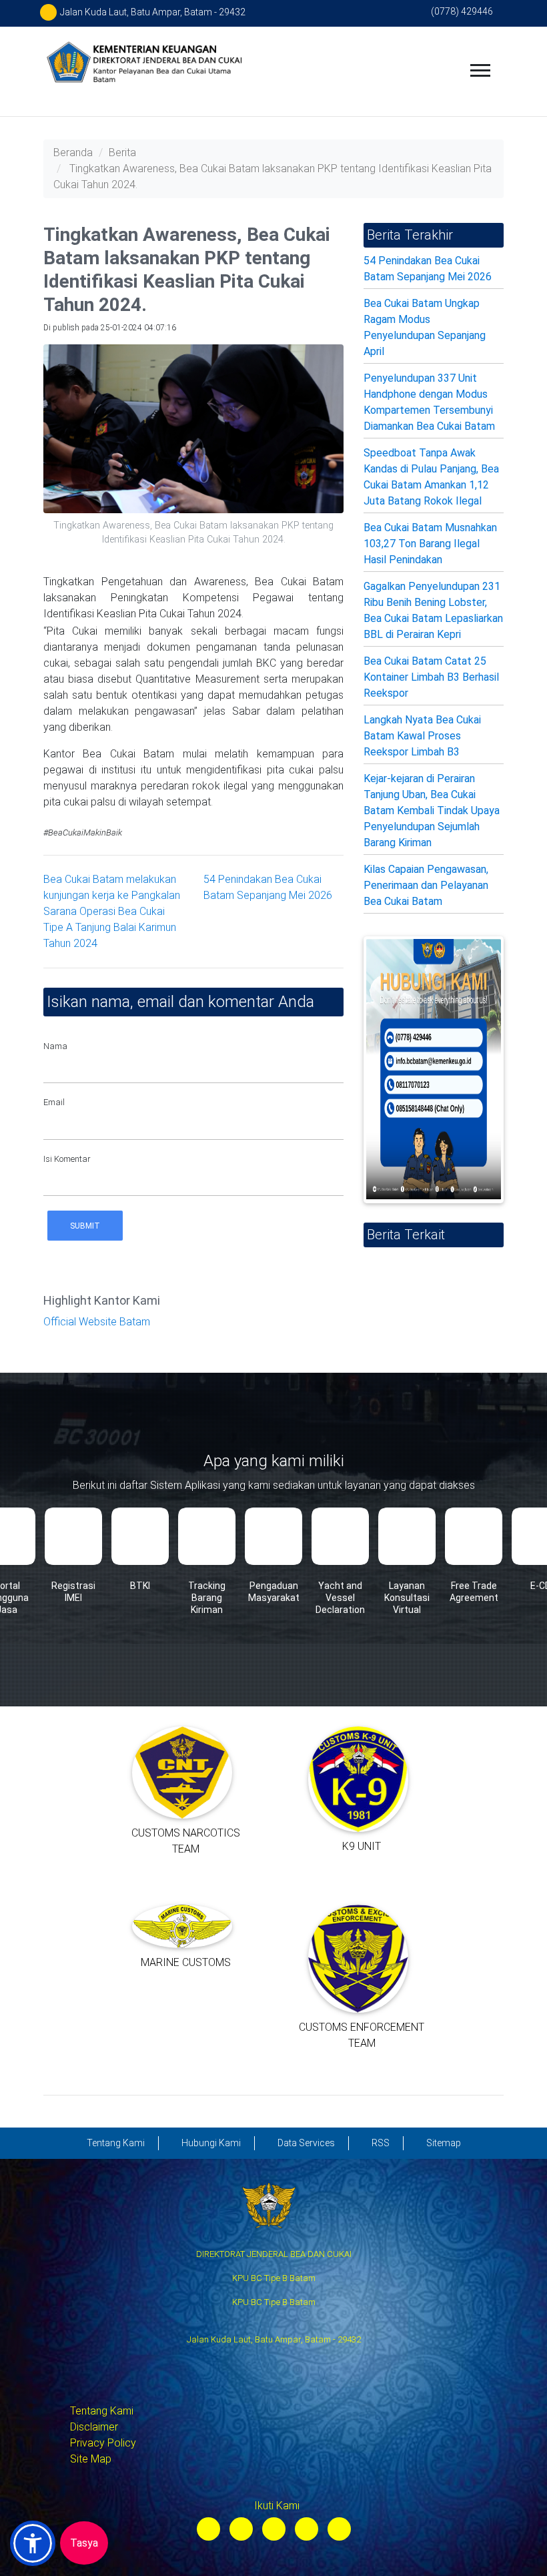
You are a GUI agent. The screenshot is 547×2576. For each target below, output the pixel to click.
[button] (33, 2543)
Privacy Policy (103, 2443)
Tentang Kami (102, 2411)
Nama (55, 1046)
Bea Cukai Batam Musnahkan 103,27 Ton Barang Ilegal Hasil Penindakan (430, 544)
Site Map (91, 2459)
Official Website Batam (97, 1322)
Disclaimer (94, 2427)
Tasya (84, 2543)
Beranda (73, 152)
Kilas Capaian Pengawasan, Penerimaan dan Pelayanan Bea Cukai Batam (426, 885)
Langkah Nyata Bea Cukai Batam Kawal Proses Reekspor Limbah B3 (422, 736)
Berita (122, 152)
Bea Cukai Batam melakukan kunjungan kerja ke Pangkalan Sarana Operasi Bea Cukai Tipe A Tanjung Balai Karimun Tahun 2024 (112, 911)
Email (54, 1102)
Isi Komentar (67, 1159)
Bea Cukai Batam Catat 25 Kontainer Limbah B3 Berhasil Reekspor (431, 677)
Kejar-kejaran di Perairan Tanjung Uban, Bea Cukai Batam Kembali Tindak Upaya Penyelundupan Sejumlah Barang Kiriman (432, 811)
